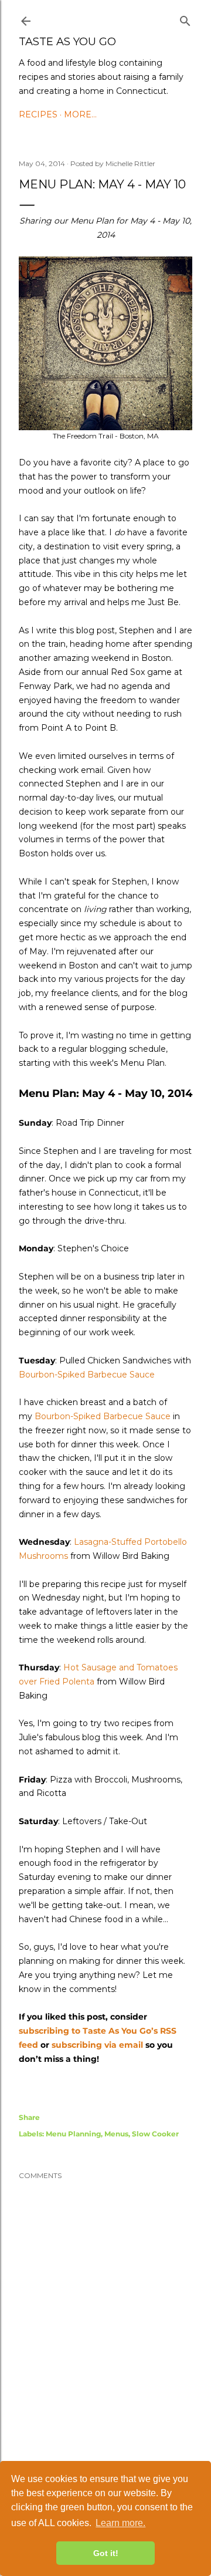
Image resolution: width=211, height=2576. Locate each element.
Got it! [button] (106, 2553)
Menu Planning (73, 2134)
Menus (116, 2134)
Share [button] (29, 2117)
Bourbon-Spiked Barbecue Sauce (87, 1375)
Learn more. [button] (120, 2523)
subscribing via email (97, 2045)
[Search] (185, 19)
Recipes (38, 114)
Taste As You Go (67, 42)
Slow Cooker (155, 2134)
